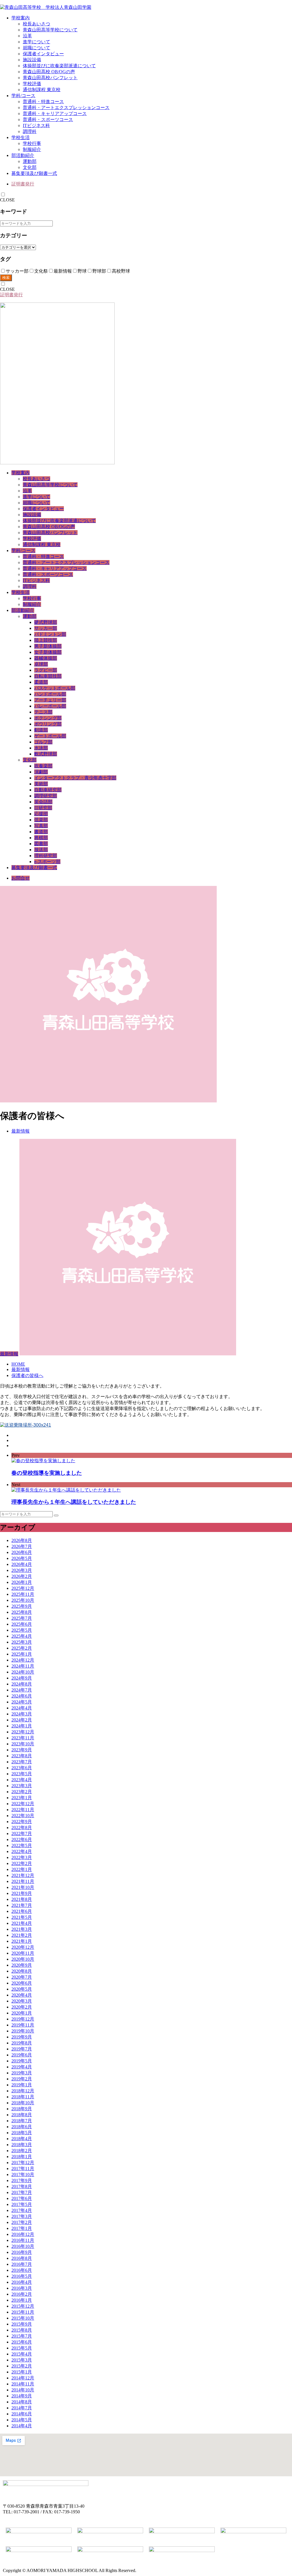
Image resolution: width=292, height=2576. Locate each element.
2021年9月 (22, 1893)
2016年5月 (22, 2276)
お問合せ (21, 878)
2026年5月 (22, 1558)
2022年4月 (22, 1851)
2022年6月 (22, 1839)
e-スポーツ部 (47, 862)
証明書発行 (23, 184)
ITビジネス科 (36, 125)
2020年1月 (22, 2013)
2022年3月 (22, 1857)
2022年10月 (23, 1816)
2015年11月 (23, 2312)
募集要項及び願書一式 (34, 173)
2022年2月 (22, 1863)
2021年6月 (22, 1911)
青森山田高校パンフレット (50, 78)
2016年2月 (22, 2294)
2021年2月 (22, 1935)
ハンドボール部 (50, 694)
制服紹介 (32, 149)
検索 (6, 278)
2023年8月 (22, 1756)
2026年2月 (22, 1576)
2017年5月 (22, 2204)
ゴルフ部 (43, 742)
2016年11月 (23, 2240)
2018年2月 (22, 2151)
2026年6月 (22, 1552)
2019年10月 (23, 2031)
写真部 (41, 826)
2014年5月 (22, 2420)
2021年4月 (22, 1923)
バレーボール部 (50, 706)
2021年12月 (23, 1875)
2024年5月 (22, 1702)
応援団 (41, 814)
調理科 (30, 131)
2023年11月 (23, 1738)
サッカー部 (46, 628)
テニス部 (43, 712)
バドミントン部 (50, 634)
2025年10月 (23, 1600)
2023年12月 (23, 1732)
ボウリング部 (48, 724)
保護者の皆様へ (27, 1375)
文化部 (30, 167)
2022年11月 (23, 1810)
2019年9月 (22, 2037)
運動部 (30, 161)
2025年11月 (23, 1594)
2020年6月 (22, 1983)
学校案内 (21, 18)
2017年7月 (22, 2192)
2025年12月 (23, 1588)
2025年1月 (22, 1654)
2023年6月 (22, 1768)
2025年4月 (22, 1636)
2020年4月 (22, 1995)
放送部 (41, 850)
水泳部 (41, 748)
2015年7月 (22, 2336)
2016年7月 (22, 2264)
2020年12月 (23, 1947)
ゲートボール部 (50, 736)
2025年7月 (22, 1618)
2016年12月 (23, 2234)
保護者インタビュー (43, 54)
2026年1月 (22, 1582)
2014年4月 (22, 2426)
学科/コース (23, 96)
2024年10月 (23, 1672)
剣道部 (41, 730)
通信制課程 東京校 (42, 90)
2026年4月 (22, 1564)
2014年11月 (23, 2384)
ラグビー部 (46, 670)
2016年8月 (22, 2258)
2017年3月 (22, 2216)
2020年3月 (22, 2001)
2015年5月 (22, 2348)
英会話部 (43, 802)
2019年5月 (22, 2061)
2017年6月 (22, 2198)
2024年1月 (22, 1726)
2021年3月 (22, 1929)
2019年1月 (22, 2085)
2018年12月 (23, 2091)
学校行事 (32, 143)
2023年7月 (22, 1762)
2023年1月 (22, 1798)
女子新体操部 (48, 652)
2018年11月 (23, 2097)
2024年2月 (22, 1720)
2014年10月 (23, 2390)
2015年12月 (23, 2306)
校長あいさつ (36, 24)
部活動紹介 (23, 155)
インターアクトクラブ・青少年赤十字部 (75, 778)
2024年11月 (23, 1666)
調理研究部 (46, 796)
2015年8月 (22, 2330)
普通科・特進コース (43, 102)
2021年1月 (22, 1941)
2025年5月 (22, 1630)
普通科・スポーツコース (48, 119)
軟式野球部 (46, 754)
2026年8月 (22, 1540)
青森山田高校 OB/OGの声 (49, 72)
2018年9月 (22, 2109)
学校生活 (21, 137)
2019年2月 (22, 2079)
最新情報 (21, 1131)
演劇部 (41, 772)
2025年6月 (22, 1624)
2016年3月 (22, 2288)
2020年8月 (22, 1971)
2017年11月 (23, 2169)
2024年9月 (22, 1678)
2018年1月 (22, 2157)
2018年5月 (22, 2133)
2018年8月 (22, 2115)
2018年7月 (22, 2121)
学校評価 (32, 84)
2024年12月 (23, 1660)
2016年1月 (22, 2300)
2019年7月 (22, 2049)
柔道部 (41, 682)
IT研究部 (43, 808)
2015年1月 (22, 2372)
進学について (36, 42)
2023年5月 (22, 1774)
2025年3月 (22, 1642)
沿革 (27, 36)
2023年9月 (22, 1750)
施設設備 (32, 60)
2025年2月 (22, 1648)
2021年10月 (23, 1887)
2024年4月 (22, 1708)
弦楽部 (41, 820)
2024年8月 (22, 1684)
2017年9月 (22, 2180)
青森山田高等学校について (50, 30)
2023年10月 (23, 1744)
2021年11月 (23, 1881)
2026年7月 (22, 1546)
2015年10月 (23, 2318)
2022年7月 (22, 1834)
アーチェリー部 (50, 700)
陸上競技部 (46, 640)
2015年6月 (22, 2342)
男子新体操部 (48, 646)
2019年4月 (22, 2067)
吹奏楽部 (43, 766)
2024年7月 (22, 1690)
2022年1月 (22, 1869)
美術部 (41, 784)
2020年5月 (22, 1989)
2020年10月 (23, 1959)
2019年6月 (22, 2055)
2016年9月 (22, 2252)
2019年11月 (23, 2025)
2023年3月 (22, 1786)
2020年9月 (22, 1965)
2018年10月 (23, 2103)
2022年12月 (23, 1804)
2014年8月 (22, 2402)
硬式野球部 (46, 622)
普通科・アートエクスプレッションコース (66, 108)
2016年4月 (22, 2282)
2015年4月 (22, 2354)
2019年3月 (22, 2073)
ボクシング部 (48, 718)
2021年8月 (22, 1899)
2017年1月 (22, 2228)
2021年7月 (22, 1905)
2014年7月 (22, 2408)
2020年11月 (23, 1953)
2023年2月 (22, 1792)
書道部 (41, 832)
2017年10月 (23, 2174)
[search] (56, 1515)
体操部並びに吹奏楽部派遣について (59, 66)
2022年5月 (22, 1845)
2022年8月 (22, 1828)
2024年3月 (22, 1714)
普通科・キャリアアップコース (55, 114)
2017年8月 (22, 2186)
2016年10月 (23, 2246)
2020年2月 (22, 2007)
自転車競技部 (48, 676)
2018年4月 (22, 2139)
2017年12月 (23, 2163)
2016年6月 (22, 2270)
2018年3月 (22, 2145)
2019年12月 (23, 2019)
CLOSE (7, 200)
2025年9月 (22, 1606)
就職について (36, 48)
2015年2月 (22, 2366)
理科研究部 (46, 856)
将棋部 (41, 838)
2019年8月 (22, 2043)
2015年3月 (22, 2360)
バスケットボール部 (55, 688)
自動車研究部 (48, 790)
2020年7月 (22, 1977)
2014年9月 (22, 2396)
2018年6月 (22, 2127)
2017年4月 (22, 2210)
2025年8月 (22, 1612)
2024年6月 (22, 1696)
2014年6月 (22, 2414)
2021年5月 (22, 1917)
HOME (18, 1364)
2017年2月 (22, 2222)
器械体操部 (46, 658)
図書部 (41, 844)
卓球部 (41, 664)
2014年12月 (23, 2378)
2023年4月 (22, 1780)
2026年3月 (22, 1570)
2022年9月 (22, 1822)
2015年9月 (22, 2324)
